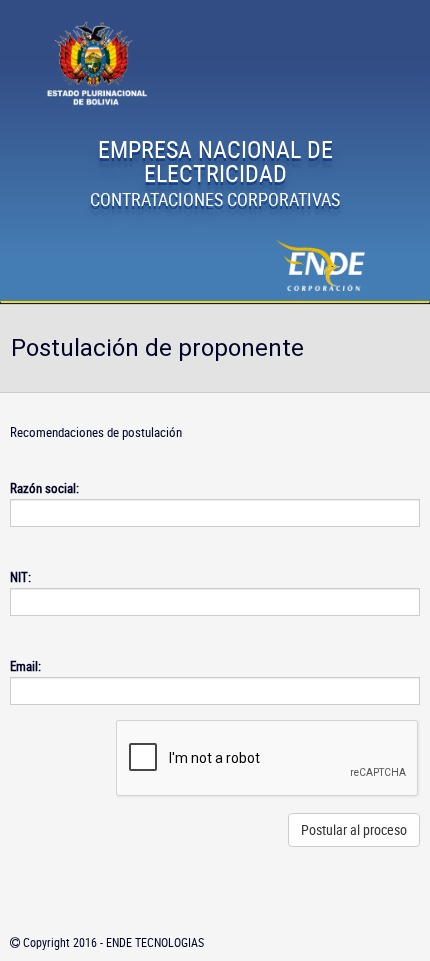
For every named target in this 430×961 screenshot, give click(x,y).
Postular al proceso (354, 829)
